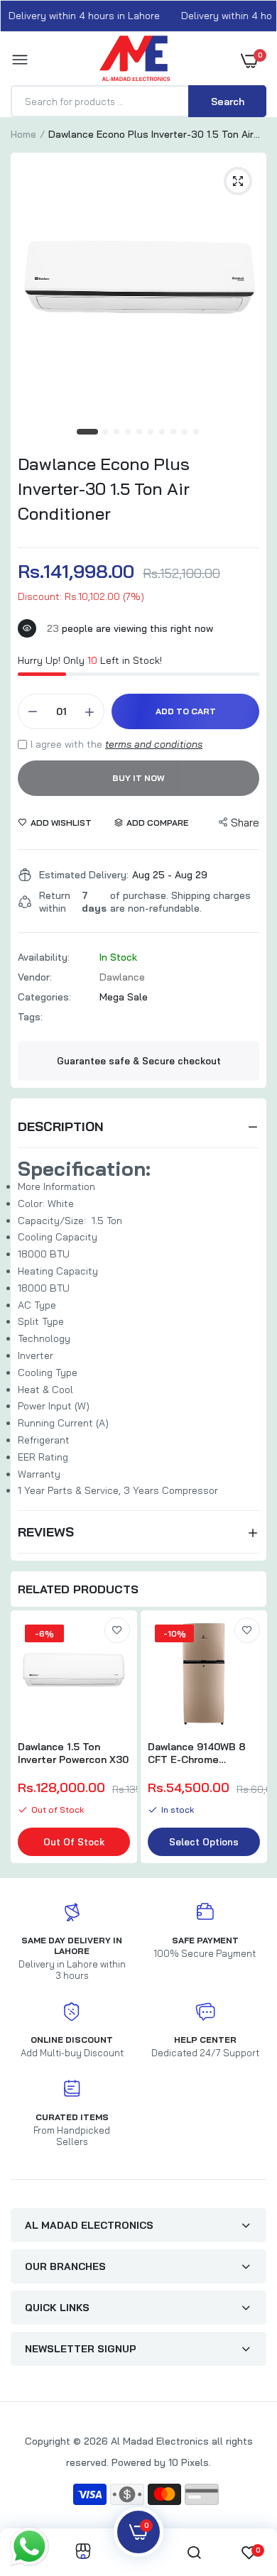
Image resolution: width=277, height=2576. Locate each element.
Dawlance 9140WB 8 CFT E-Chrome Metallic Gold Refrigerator (197, 1753)
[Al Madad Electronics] (135, 62)
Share (245, 823)
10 (197, 432)
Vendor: (35, 977)
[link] (117, 1630)
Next (249, 1739)
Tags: (30, 1017)
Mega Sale (124, 997)
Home (23, 134)
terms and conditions (154, 744)
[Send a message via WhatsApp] (29, 2547)
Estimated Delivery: (84, 875)
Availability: (44, 957)
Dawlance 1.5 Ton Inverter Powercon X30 (73, 1753)
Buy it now (138, 778)
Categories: (44, 997)
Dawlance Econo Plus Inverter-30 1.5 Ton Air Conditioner (104, 489)
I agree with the (116, 744)
